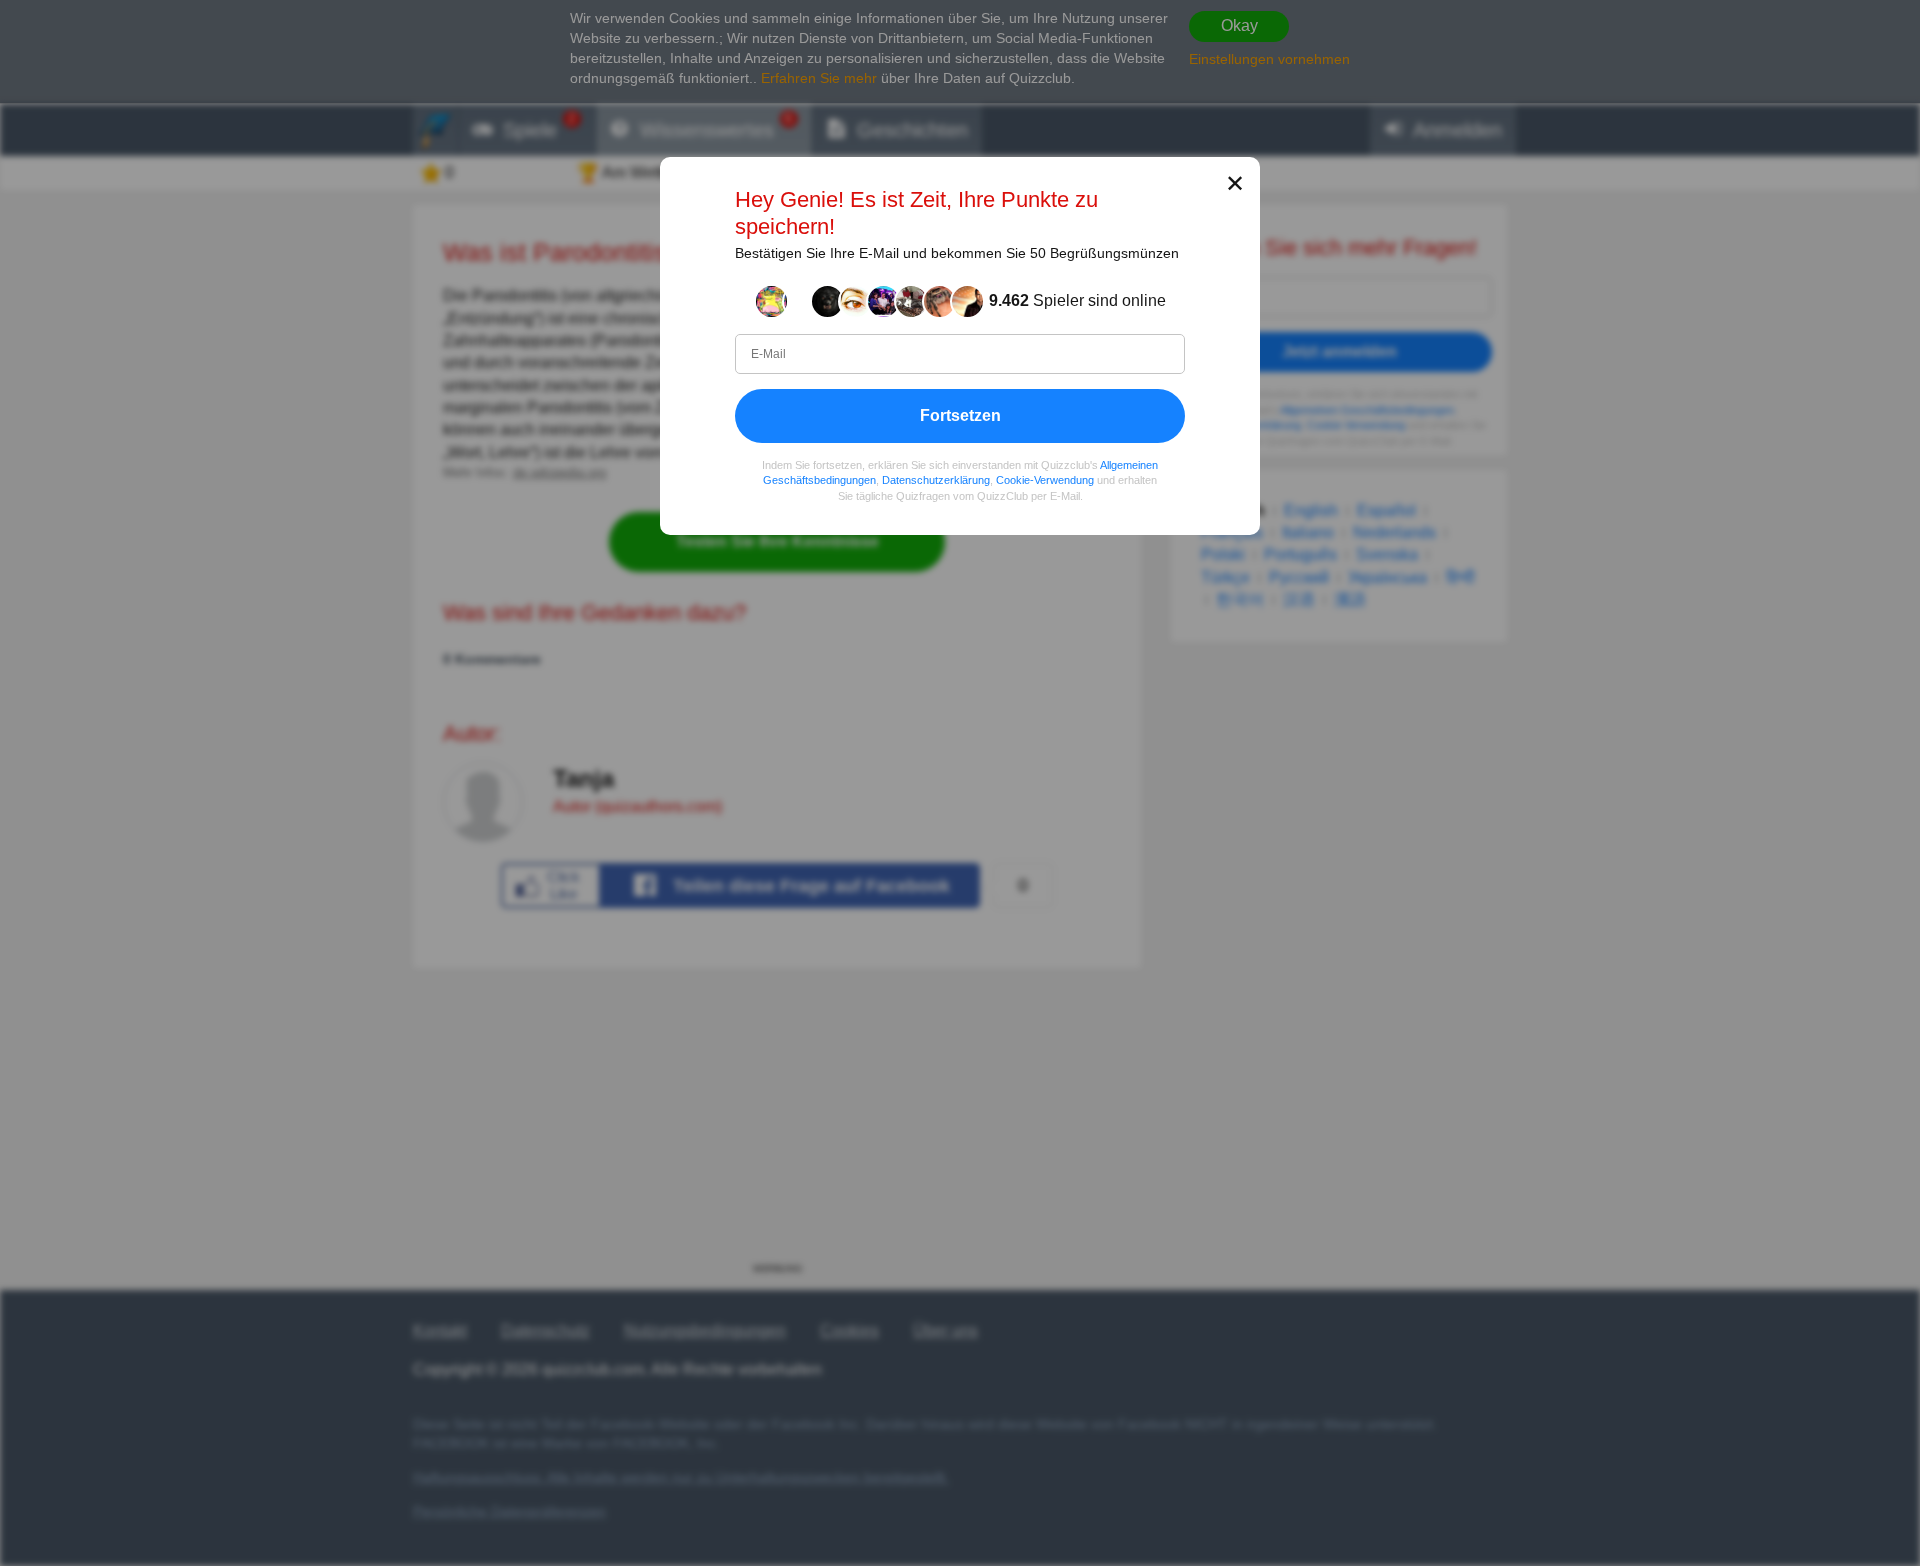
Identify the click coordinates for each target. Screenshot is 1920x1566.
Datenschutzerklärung (936, 480)
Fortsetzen (960, 414)
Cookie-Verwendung (1045, 480)
